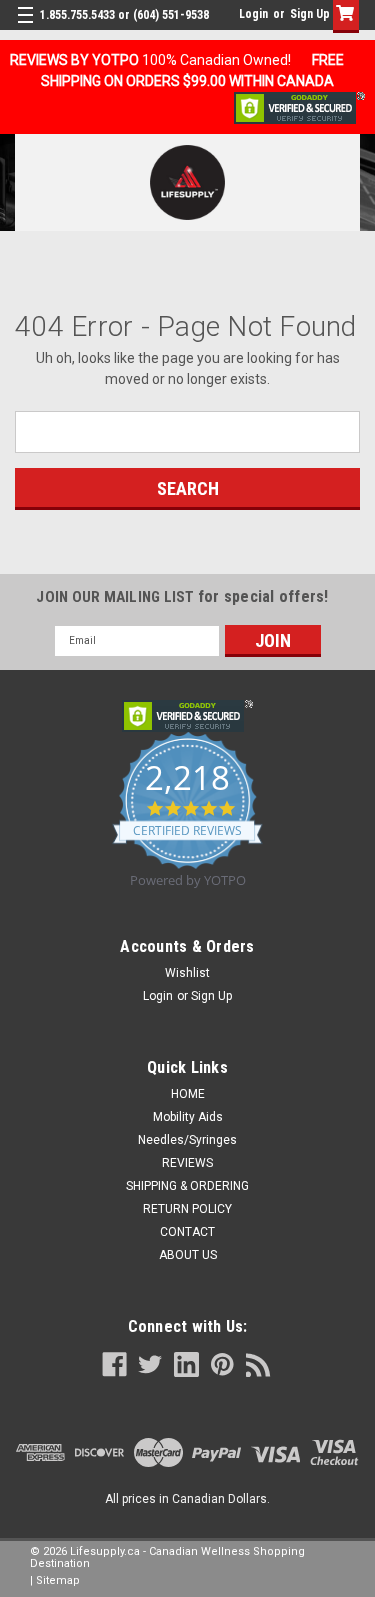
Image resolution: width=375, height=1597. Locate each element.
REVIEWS (187, 1163)
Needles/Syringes (187, 1140)
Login (253, 14)
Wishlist (187, 973)
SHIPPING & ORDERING (187, 1186)
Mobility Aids (188, 1117)
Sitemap (58, 1580)
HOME (188, 1094)
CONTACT (187, 1232)
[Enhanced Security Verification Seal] (299, 107)
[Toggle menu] (27, 27)
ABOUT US (188, 1255)
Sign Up (310, 14)
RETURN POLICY (187, 1209)
